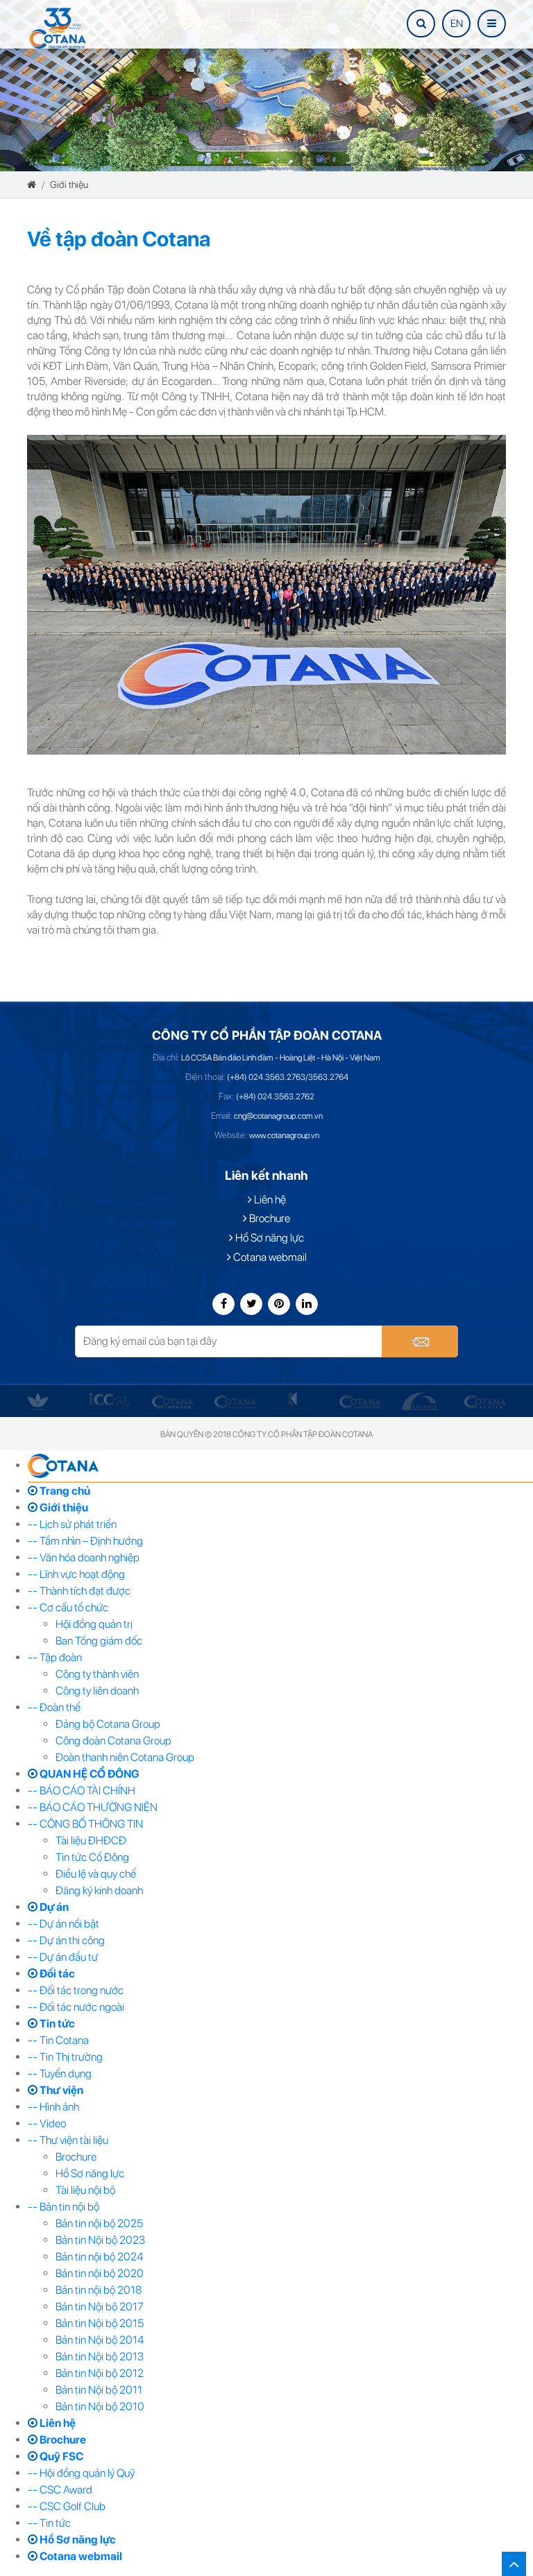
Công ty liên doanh (97, 1691)
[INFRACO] (173, 1401)
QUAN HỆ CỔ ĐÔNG (88, 1774)
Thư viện (60, 2090)
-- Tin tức (49, 2523)
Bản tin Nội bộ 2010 (100, 2406)
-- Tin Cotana (58, 2040)
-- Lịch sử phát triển (72, 1524)
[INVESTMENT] (235, 1401)
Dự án (53, 1907)
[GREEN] (38, 1401)
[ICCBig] (110, 1401)
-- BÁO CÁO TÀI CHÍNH (82, 1791)
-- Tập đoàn (55, 1657)
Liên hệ (269, 1200)
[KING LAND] (293, 1401)
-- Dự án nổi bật (64, 1924)
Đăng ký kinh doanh (99, 1890)
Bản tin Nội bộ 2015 (100, 2323)
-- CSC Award (60, 2490)
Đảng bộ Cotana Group (108, 1724)
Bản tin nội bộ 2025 (99, 2223)
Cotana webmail (269, 1257)
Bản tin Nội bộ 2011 (99, 2390)
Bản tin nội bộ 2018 (99, 2290)
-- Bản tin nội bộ (64, 2207)
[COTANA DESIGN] (485, 1401)
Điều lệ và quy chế (96, 1874)
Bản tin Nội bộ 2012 (100, 2373)
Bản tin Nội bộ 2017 (100, 2307)
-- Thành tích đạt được (79, 1591)
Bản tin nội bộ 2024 (99, 2257)
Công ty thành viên (97, 1674)
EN (457, 24)
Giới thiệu (69, 184)
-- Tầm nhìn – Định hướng (85, 1541)
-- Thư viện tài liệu (68, 2140)
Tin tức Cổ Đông (92, 1857)
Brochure (269, 1218)
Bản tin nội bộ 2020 (100, 2273)
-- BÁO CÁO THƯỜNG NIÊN (93, 1807)
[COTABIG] (420, 1401)
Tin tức (56, 2024)
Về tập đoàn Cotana (119, 239)
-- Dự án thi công (66, 1940)
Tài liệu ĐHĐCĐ (91, 1840)
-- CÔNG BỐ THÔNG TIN (85, 1824)
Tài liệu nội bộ (85, 2190)
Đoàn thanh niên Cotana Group (125, 1757)
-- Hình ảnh (53, 2107)
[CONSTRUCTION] (360, 1401)
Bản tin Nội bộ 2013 (100, 2356)
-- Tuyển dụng (60, 2073)
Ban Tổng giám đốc (99, 1641)
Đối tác (56, 1974)
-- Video (47, 2123)
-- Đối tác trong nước (76, 1990)
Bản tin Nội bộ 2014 (100, 2340)
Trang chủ (64, 1491)
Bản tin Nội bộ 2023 (100, 2240)
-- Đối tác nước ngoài (76, 2007)
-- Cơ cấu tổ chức (68, 1607)
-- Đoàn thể (54, 1707)
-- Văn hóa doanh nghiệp (84, 1557)
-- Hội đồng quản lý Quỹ (81, 2473)
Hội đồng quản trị (94, 1624)
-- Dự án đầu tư (63, 1957)
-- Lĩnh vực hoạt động (76, 1574)
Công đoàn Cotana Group (113, 1741)
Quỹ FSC (60, 2456)
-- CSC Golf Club (67, 2506)
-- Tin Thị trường (65, 2057)
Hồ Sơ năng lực (269, 1238)
